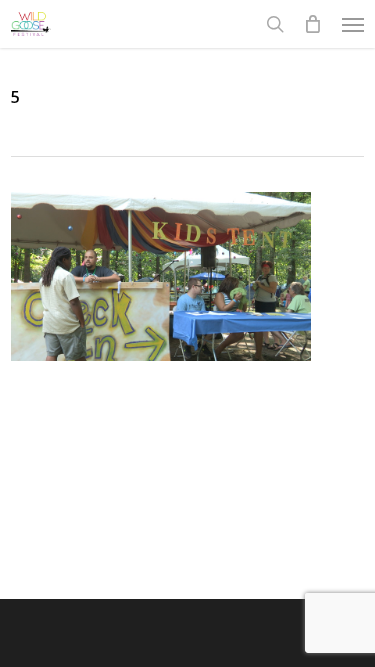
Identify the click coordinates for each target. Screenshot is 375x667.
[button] (353, 24)
